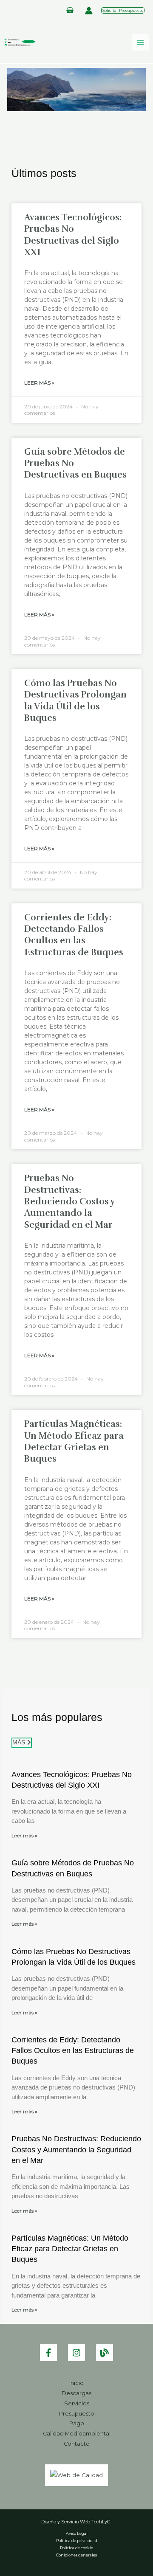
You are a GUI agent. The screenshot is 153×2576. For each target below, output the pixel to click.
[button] (123, 10)
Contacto (77, 2444)
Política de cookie (76, 2548)
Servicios (77, 2403)
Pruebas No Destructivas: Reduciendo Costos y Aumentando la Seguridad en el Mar (69, 1201)
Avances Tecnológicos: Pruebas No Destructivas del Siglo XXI (73, 235)
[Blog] (105, 2353)
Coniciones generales (76, 2555)
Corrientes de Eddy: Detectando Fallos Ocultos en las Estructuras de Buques (74, 935)
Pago (77, 2423)
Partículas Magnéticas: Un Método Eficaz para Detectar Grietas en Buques (74, 1441)
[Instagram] (76, 2353)
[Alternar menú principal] (140, 42)
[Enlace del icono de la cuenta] (89, 11)
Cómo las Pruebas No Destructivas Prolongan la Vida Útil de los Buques (75, 700)
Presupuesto (77, 2414)
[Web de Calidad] (76, 2475)
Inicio (76, 2383)
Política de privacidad (77, 2541)
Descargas (76, 2393)
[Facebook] (48, 2353)
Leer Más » (39, 383)
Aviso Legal (77, 2533)
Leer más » (24, 1835)
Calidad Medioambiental (77, 2434)
